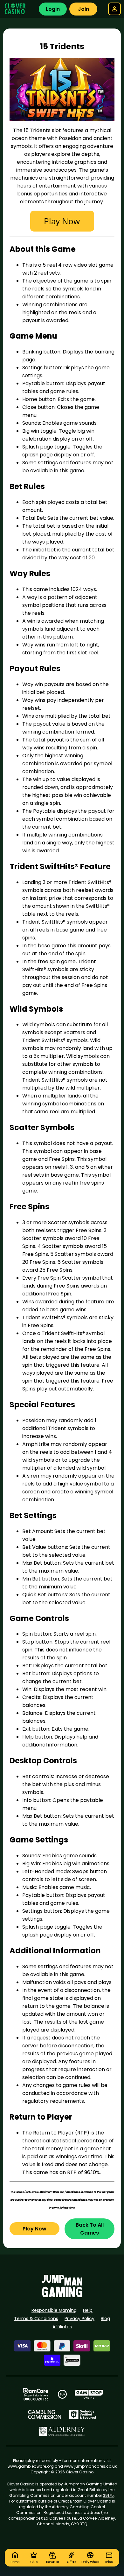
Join (83, 9)
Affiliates (62, 2327)
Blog (105, 2318)
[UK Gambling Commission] (45, 2414)
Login (53, 9)
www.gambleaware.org (31, 2466)
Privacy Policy (79, 2318)
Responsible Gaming (54, 2310)
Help (88, 2310)
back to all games (90, 2229)
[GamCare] (36, 2394)
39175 (108, 2495)
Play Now (34, 2229)
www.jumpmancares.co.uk (90, 2466)
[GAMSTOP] (89, 2394)
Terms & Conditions (36, 2318)
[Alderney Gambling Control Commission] (62, 2431)
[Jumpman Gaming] (62, 2296)
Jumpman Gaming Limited (91, 2484)
